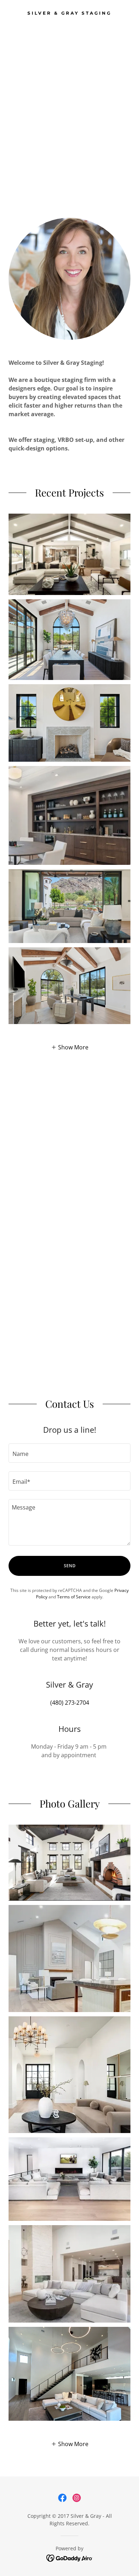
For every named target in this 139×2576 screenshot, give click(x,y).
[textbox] (69, 1453)
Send (70, 1566)
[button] (70, 1047)
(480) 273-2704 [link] (70, 1703)
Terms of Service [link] (74, 1597)
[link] (69, 12)
